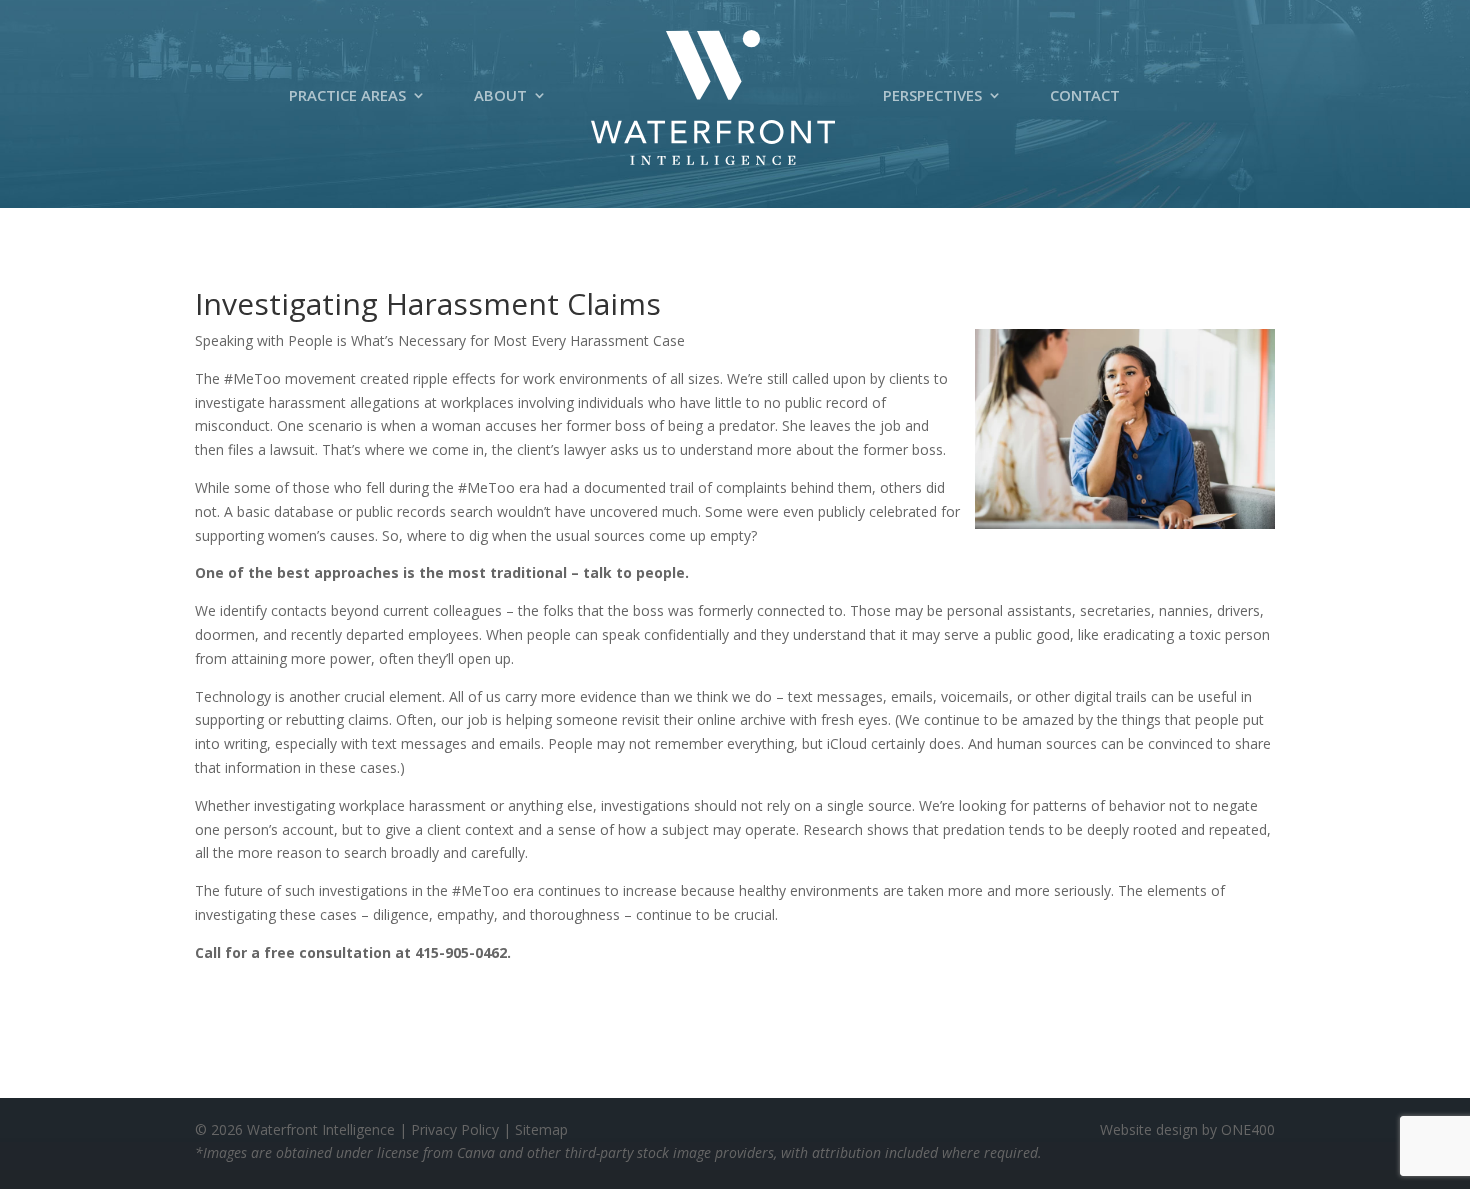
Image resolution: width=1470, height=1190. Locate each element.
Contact (1085, 101)
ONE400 (1248, 1129)
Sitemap (541, 1129)
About (500, 101)
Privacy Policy (455, 1129)
